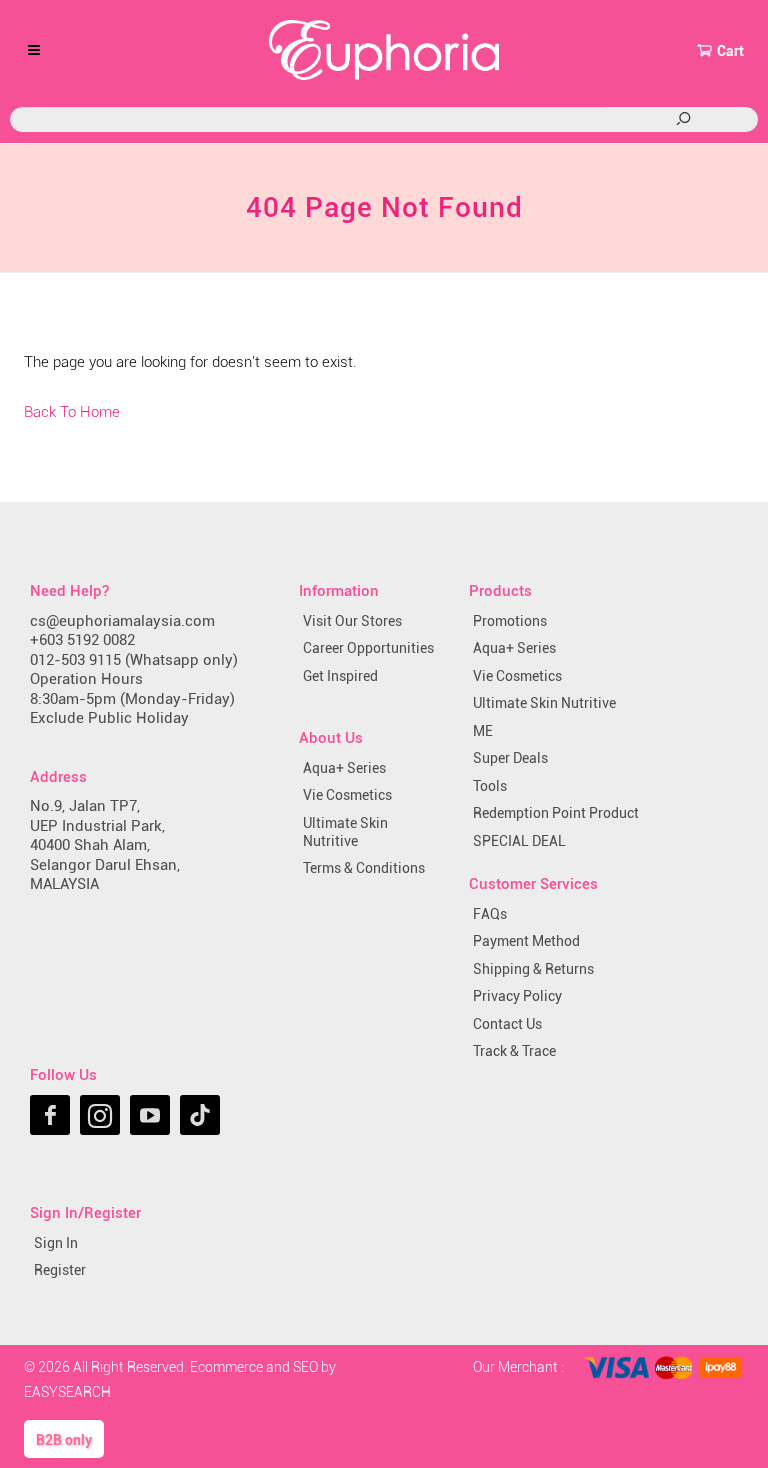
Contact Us (507, 1024)
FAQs (490, 914)
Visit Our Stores (352, 621)
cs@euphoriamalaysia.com (122, 621)
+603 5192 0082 (82, 640)
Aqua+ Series (344, 768)
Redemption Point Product (556, 813)
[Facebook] (50, 1115)
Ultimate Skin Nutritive (345, 832)
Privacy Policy (517, 996)
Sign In (56, 1243)
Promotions (510, 621)
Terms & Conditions (364, 868)
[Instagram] (100, 1115)
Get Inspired (340, 676)
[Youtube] (150, 1115)
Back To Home (72, 412)
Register (60, 1270)
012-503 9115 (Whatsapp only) (134, 660)
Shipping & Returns (533, 969)
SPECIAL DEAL (519, 841)
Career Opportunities (368, 648)
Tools (490, 786)
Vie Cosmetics (347, 795)
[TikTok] (200, 1115)
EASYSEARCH (67, 1392)
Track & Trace (514, 1051)
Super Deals (510, 758)
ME (483, 731)
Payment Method (526, 941)
